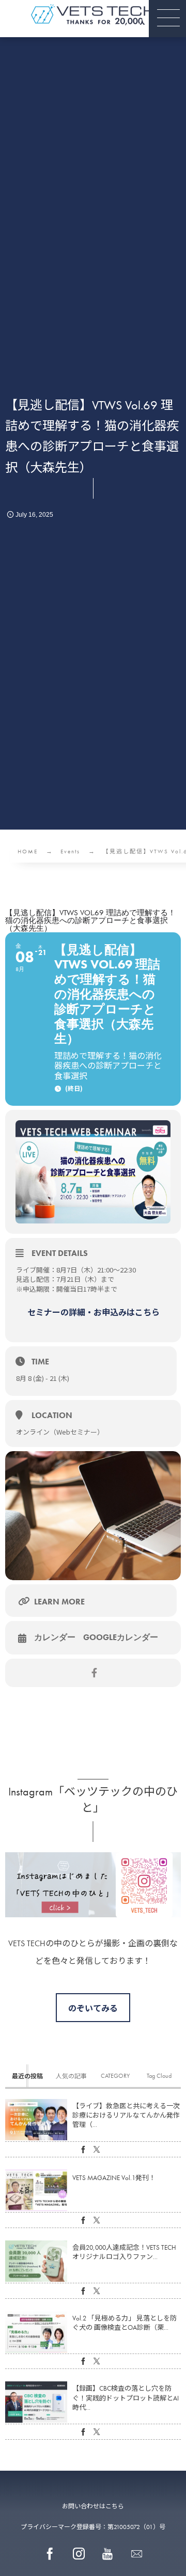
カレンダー (55, 1637)
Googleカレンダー (121, 1637)
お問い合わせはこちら (93, 2506)
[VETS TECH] (93, 15)
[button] (167, 19)
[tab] (27, 2076)
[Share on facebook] (94, 1673)
